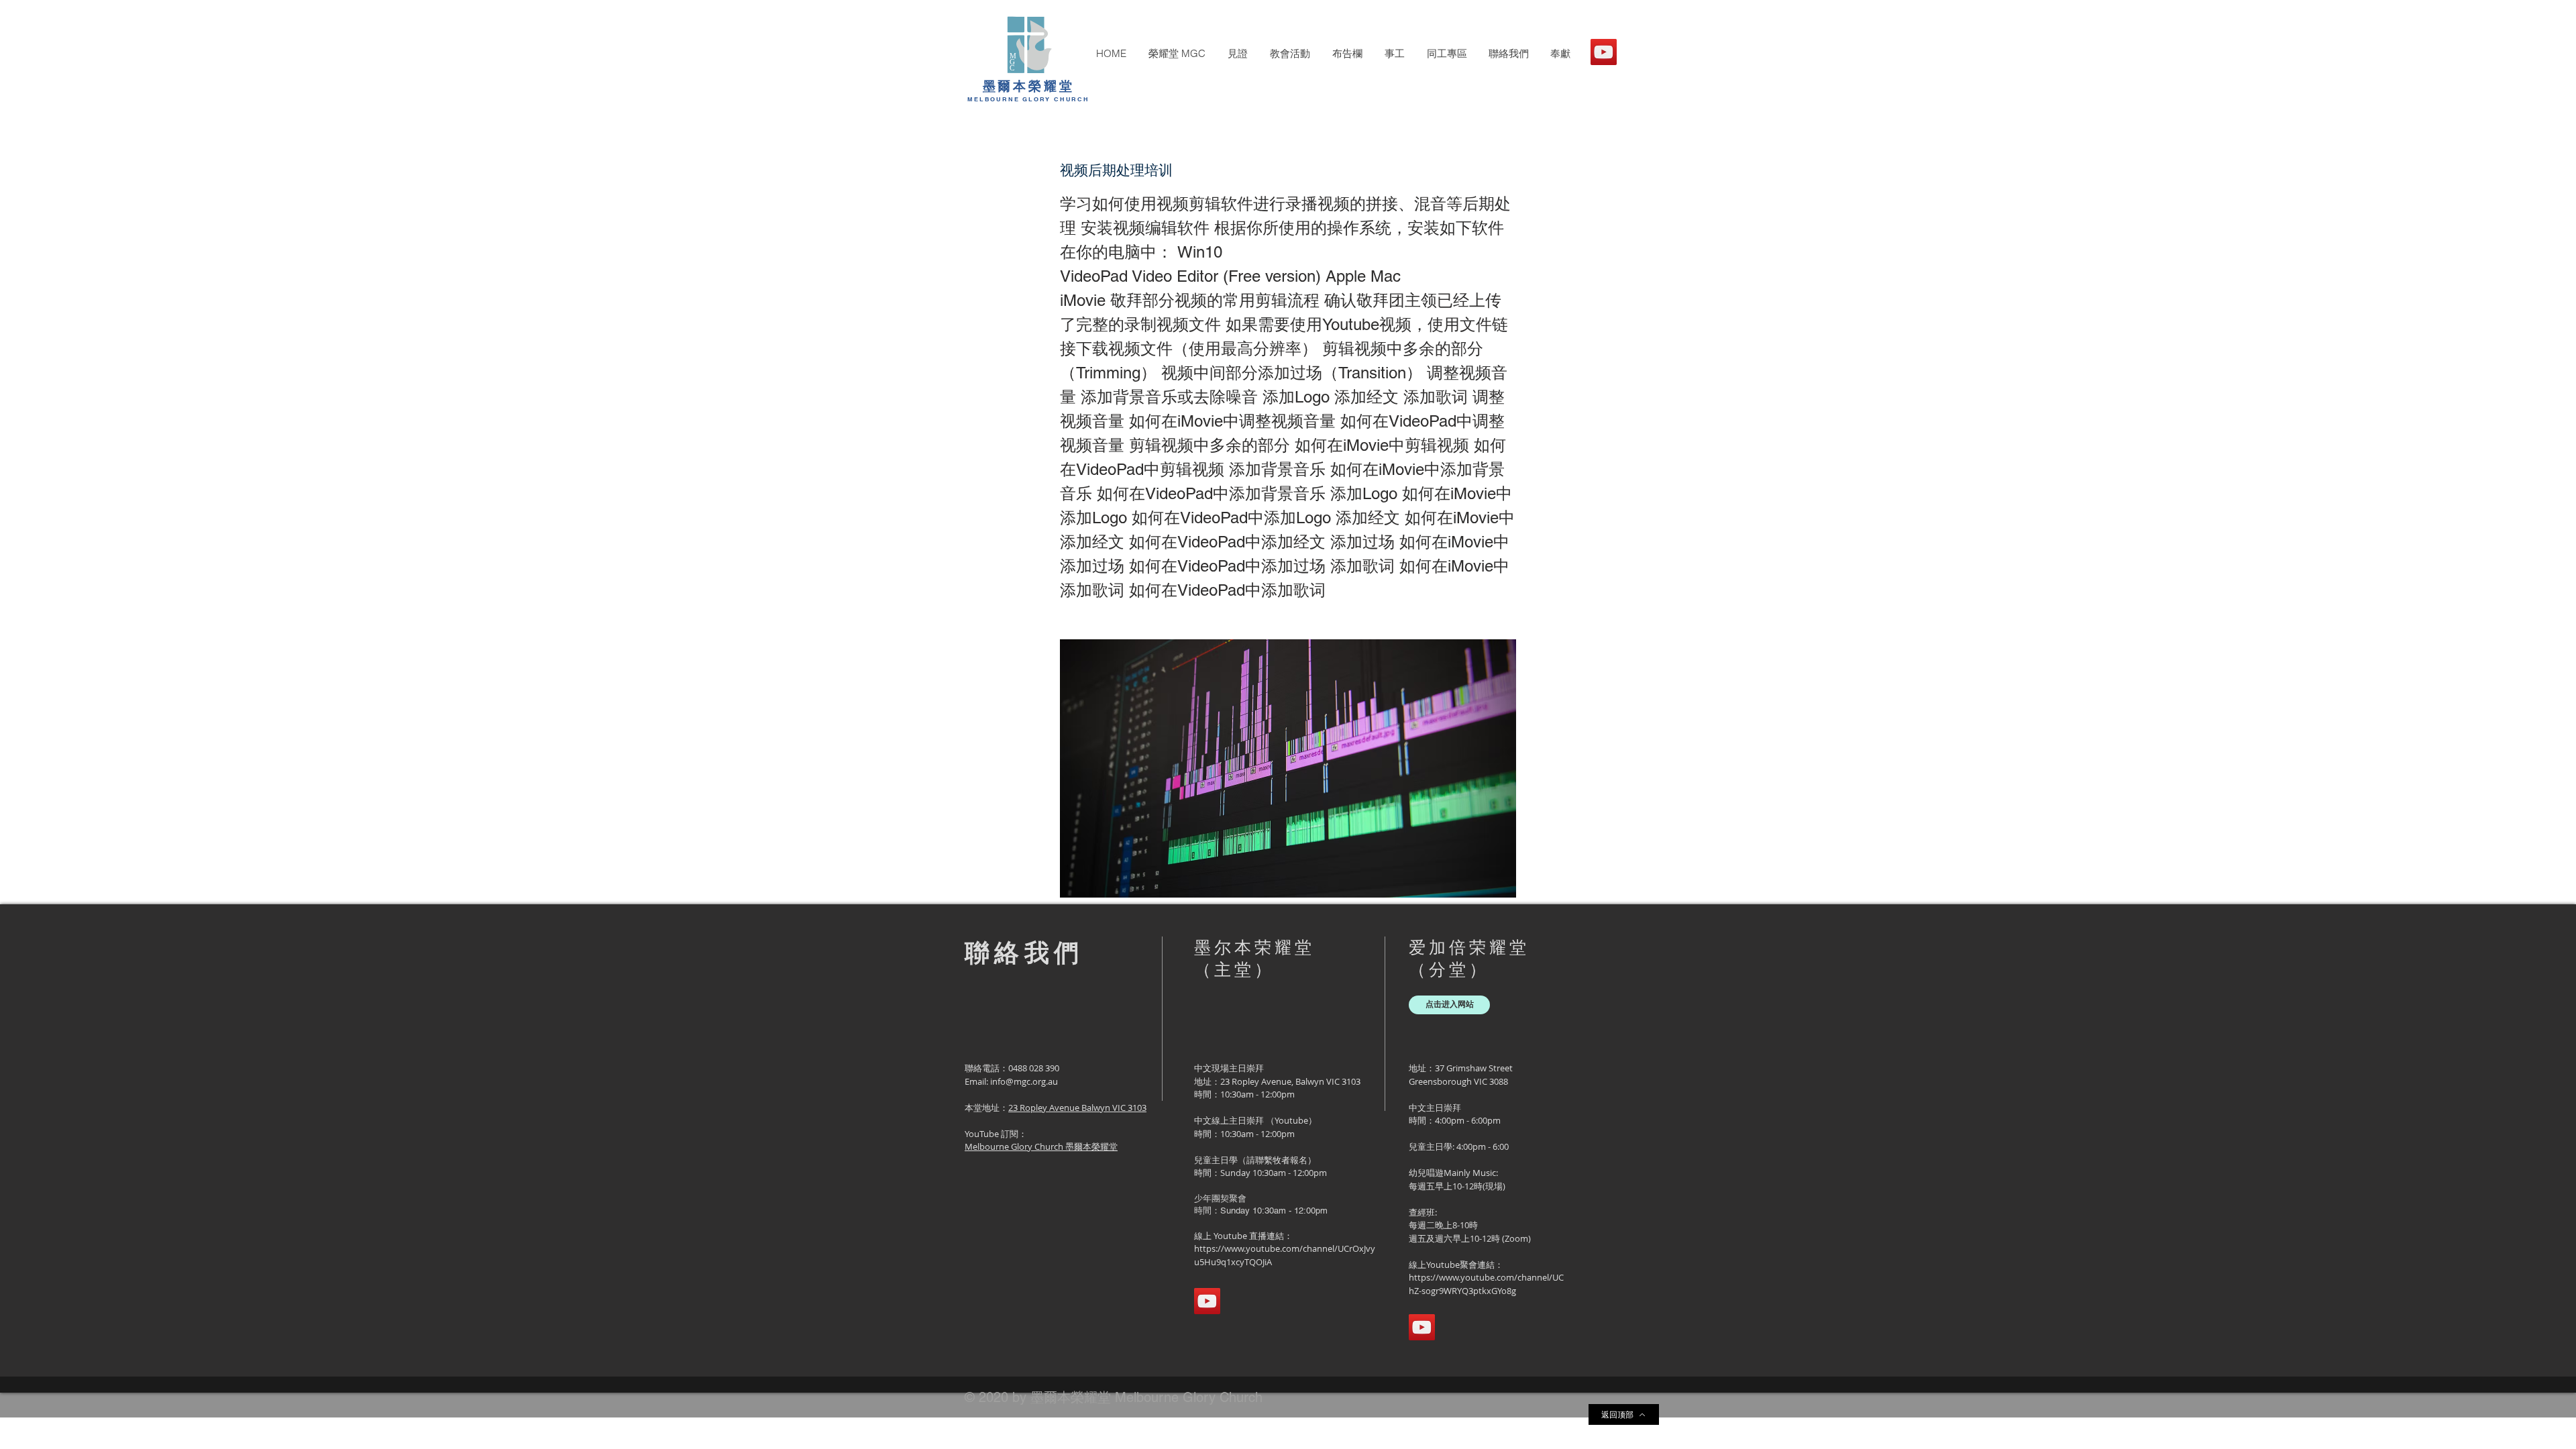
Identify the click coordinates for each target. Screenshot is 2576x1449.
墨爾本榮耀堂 (1029, 86)
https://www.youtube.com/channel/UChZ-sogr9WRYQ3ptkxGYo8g (1486, 1284)
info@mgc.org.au (1024, 1081)
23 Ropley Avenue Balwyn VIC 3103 (1077, 1108)
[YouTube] (1604, 52)
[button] (1177, 54)
